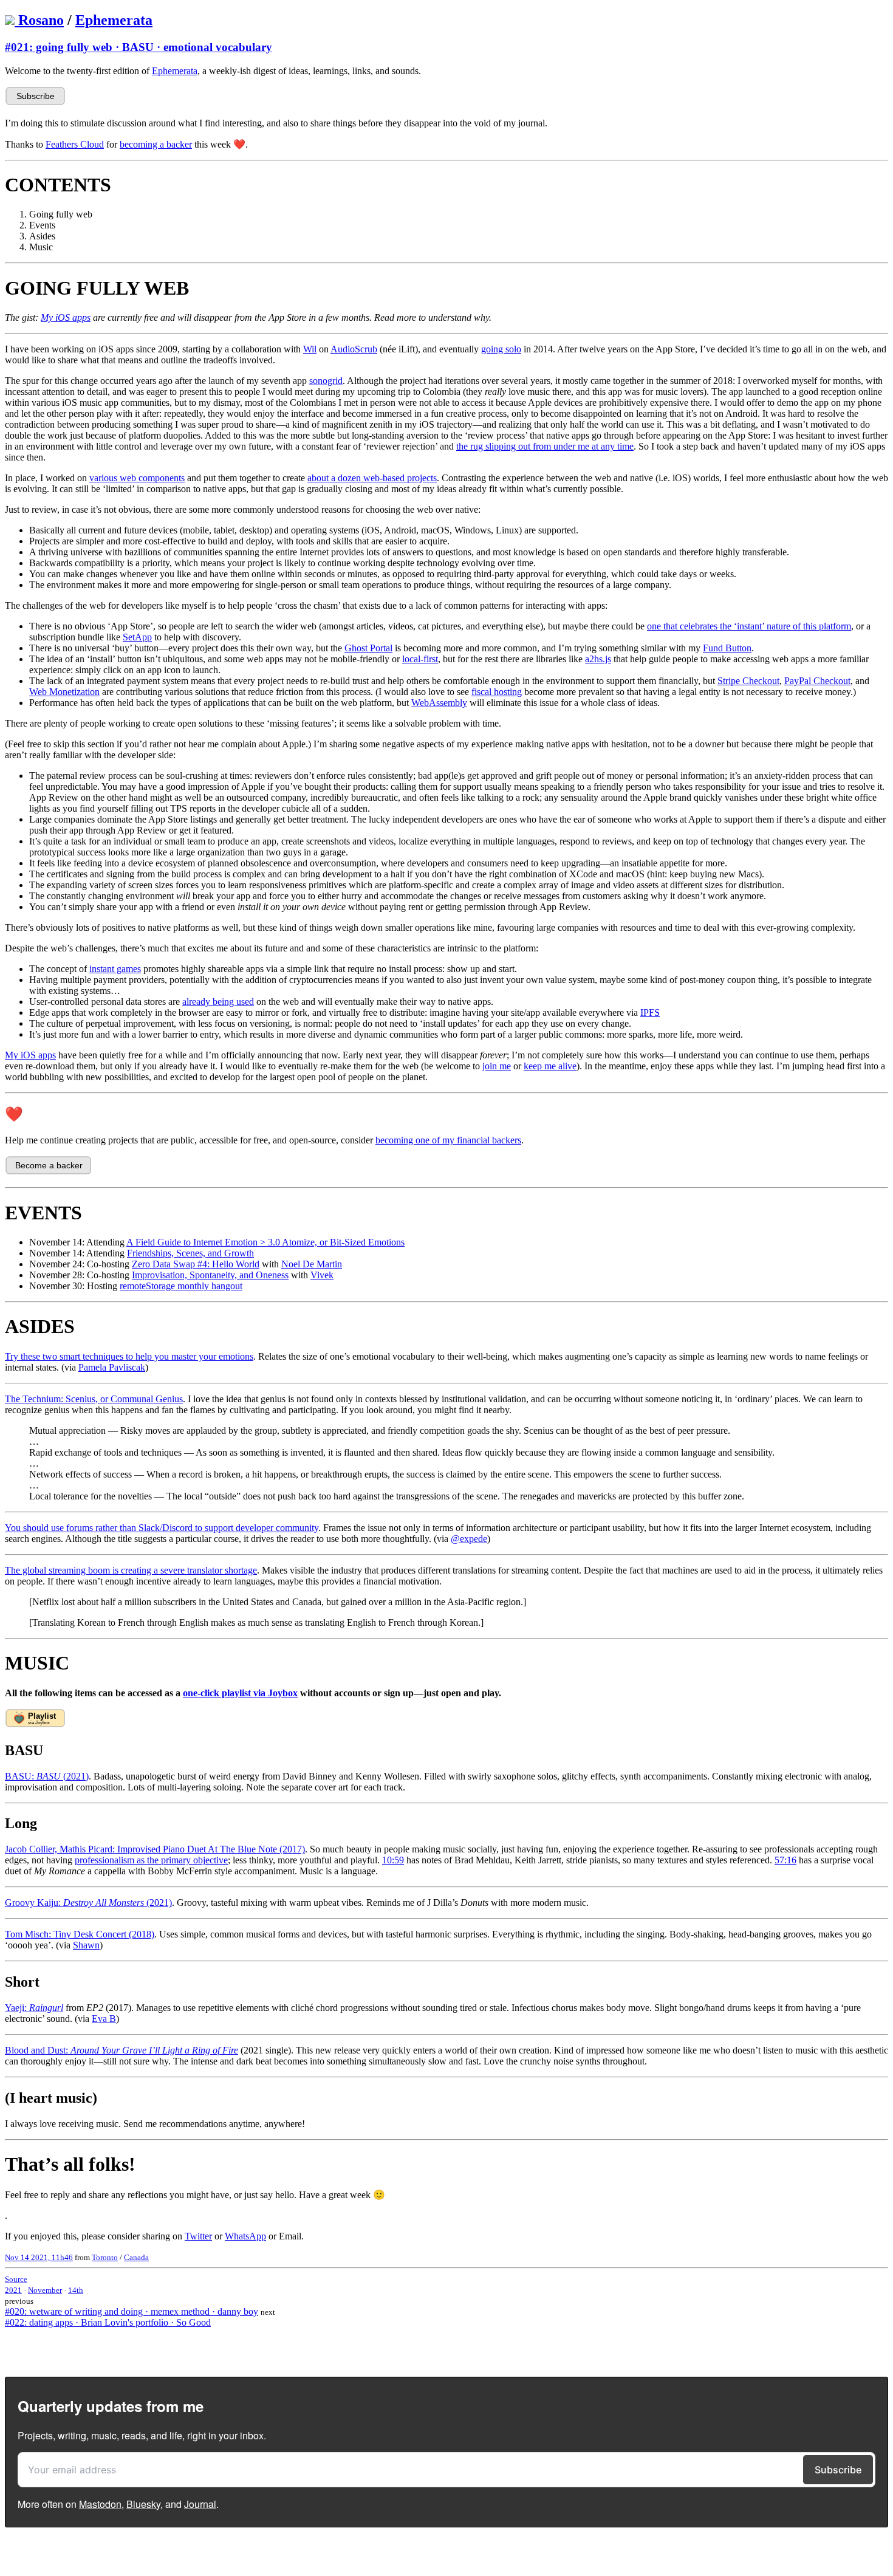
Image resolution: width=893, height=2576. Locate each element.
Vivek (322, 1275)
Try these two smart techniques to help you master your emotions (129, 1356)
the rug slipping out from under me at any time (545, 446)
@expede (469, 1539)
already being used (218, 1002)
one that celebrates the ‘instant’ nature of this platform (749, 626)
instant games (115, 969)
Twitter (198, 2236)
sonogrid (326, 381)
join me (497, 1066)
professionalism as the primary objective (151, 1860)
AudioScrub (354, 349)
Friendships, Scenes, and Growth (190, 1253)
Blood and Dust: (121, 2050)
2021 (13, 2290)
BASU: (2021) (47, 1776)
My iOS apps (30, 1055)
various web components (137, 478)
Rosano (41, 20)
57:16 (785, 1860)
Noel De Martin (312, 1264)
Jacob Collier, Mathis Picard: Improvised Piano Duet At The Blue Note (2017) (155, 1849)
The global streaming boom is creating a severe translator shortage (131, 1570)
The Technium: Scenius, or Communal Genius (94, 1399)
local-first (420, 659)
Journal (200, 2504)
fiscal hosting (497, 692)
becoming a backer (156, 144)
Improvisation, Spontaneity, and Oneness (210, 1275)
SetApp (137, 637)
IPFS (650, 1012)
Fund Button (727, 648)
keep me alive (550, 1066)
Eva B (104, 2019)
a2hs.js (598, 659)
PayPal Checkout (817, 681)
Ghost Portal (368, 648)
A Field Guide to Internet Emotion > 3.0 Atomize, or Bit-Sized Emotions (265, 1242)
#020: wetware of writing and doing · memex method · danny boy (132, 2311)
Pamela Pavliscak (112, 1367)
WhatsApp (245, 2236)
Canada (136, 2257)
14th (76, 2290)
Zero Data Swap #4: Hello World (196, 1264)
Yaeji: (34, 2008)
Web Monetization (64, 692)
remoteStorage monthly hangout (181, 1286)
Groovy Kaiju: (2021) (88, 1903)
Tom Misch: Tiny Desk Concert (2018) (80, 1934)
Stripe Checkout (748, 681)
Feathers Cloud (75, 144)
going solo (501, 349)
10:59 (393, 1860)
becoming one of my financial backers (448, 1140)
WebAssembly (439, 703)
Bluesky (143, 2504)
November (45, 2290)
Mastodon (100, 2504)
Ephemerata (114, 20)
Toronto (105, 2257)
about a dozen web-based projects (372, 478)
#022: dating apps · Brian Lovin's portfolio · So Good (108, 2322)
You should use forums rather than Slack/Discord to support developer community (162, 1528)
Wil (310, 349)
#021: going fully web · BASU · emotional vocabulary (139, 47)
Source (16, 2279)
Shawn (86, 1945)
